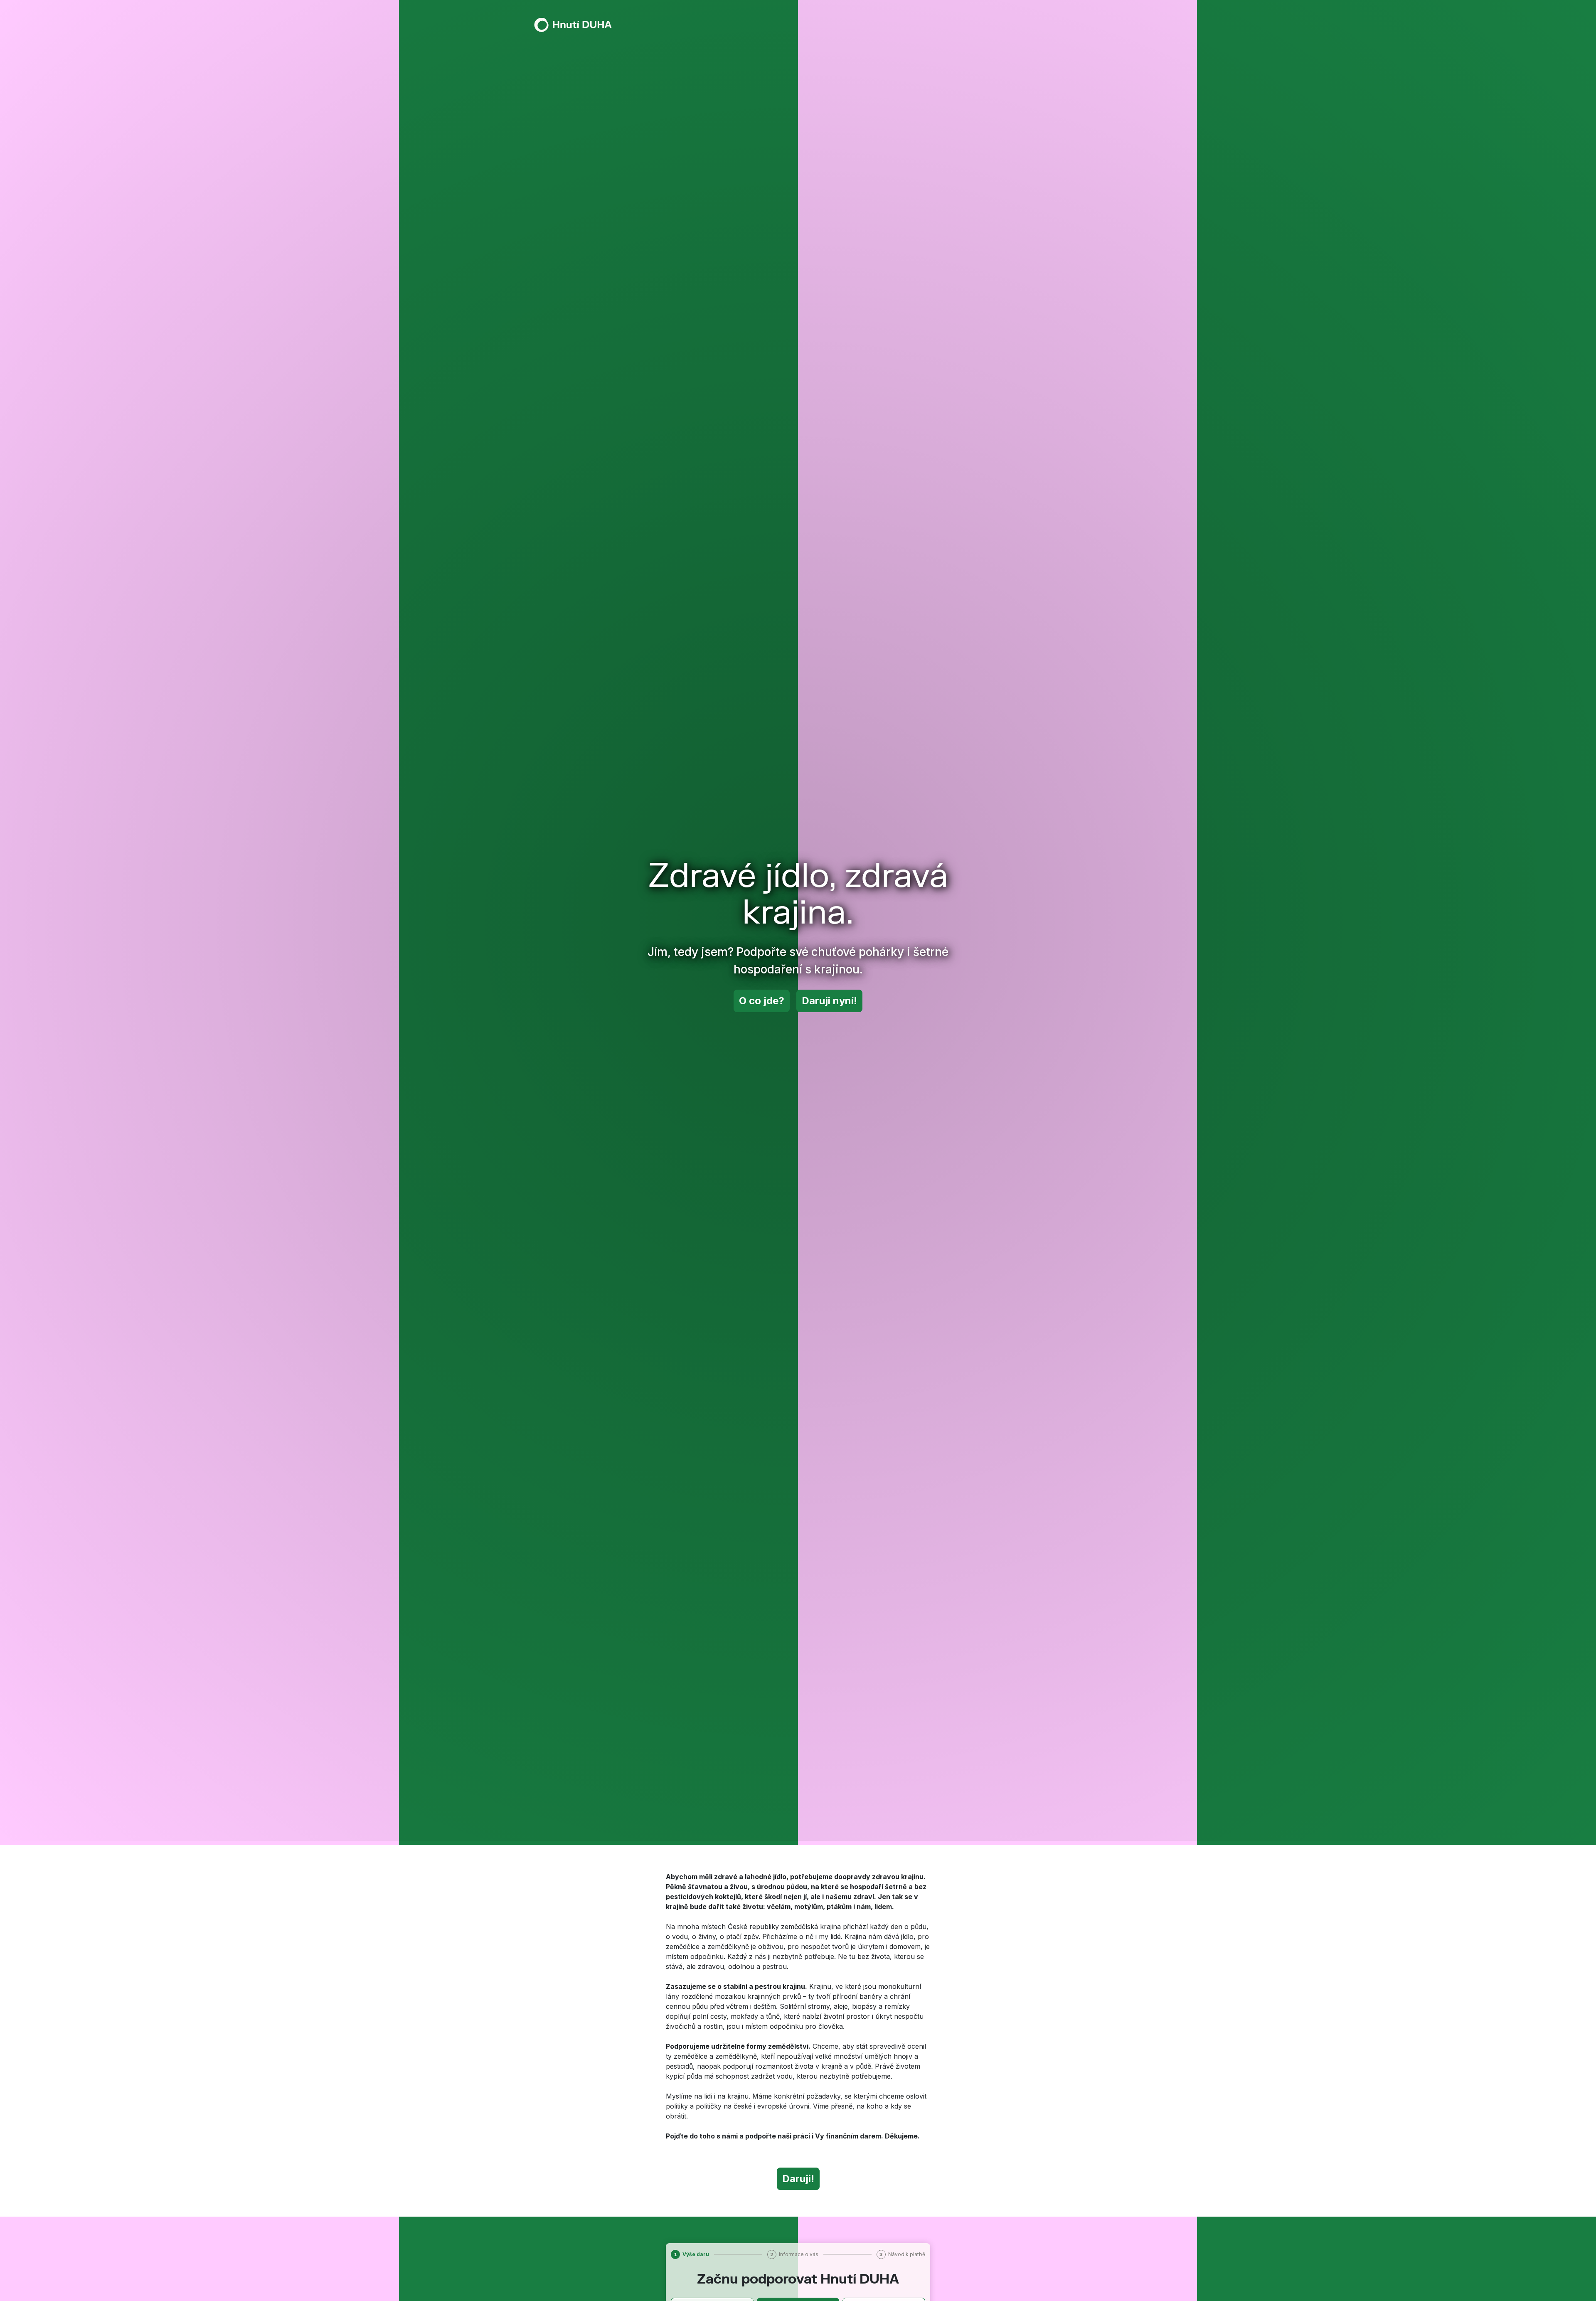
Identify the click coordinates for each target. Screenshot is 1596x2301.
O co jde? (762, 1001)
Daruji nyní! (829, 1001)
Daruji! (798, 2179)
